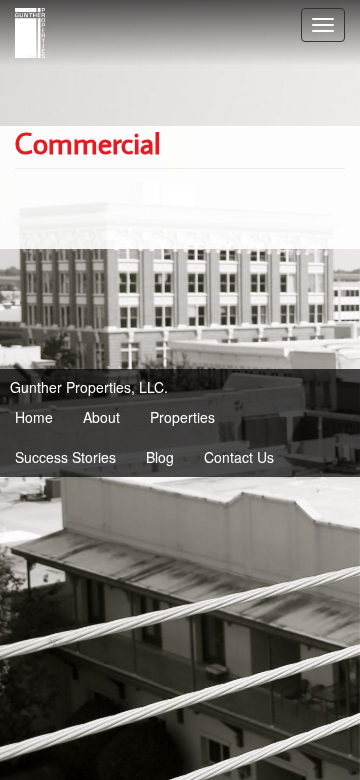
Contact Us (239, 457)
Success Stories (65, 457)
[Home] (30, 33)
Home (34, 417)
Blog (160, 457)
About (101, 417)
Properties (182, 417)
